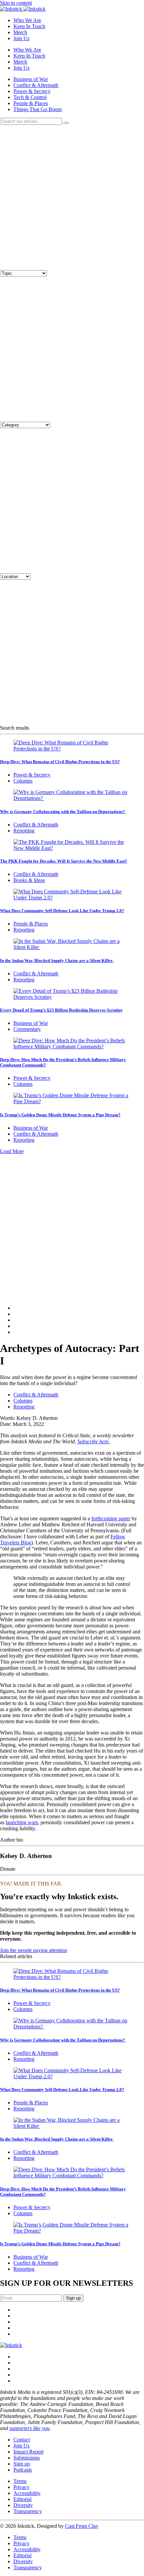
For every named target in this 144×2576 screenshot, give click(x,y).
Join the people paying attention (33, 1950)
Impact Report (28, 2452)
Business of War (31, 79)
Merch (20, 32)
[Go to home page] (11, 2345)
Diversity (23, 2505)
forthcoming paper (111, 1518)
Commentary (27, 1029)
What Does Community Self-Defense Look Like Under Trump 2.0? (62, 911)
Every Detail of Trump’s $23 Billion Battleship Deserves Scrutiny (61, 1010)
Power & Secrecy (32, 91)
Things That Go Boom (38, 109)
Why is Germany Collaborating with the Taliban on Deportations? (63, 812)
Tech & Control (30, 97)
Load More (12, 1151)
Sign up (22, 2464)
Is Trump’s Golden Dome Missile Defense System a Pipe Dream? (60, 1115)
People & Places (31, 103)
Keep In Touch (29, 26)
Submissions (27, 2458)
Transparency (28, 2511)
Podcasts (23, 2470)
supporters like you (29, 2428)
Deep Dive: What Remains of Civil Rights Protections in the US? (60, 762)
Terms (20, 2481)
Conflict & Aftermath (36, 85)
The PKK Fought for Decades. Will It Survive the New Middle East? (64, 861)
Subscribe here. (94, 1441)
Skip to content (16, 3)
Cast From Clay (82, 2526)
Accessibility (27, 2493)
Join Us (21, 38)
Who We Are (27, 20)
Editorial (22, 2499)
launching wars (22, 1822)
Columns (23, 781)
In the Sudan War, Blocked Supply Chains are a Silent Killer (57, 960)
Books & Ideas (29, 880)
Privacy (21, 2487)
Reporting (24, 831)
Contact (22, 2440)
